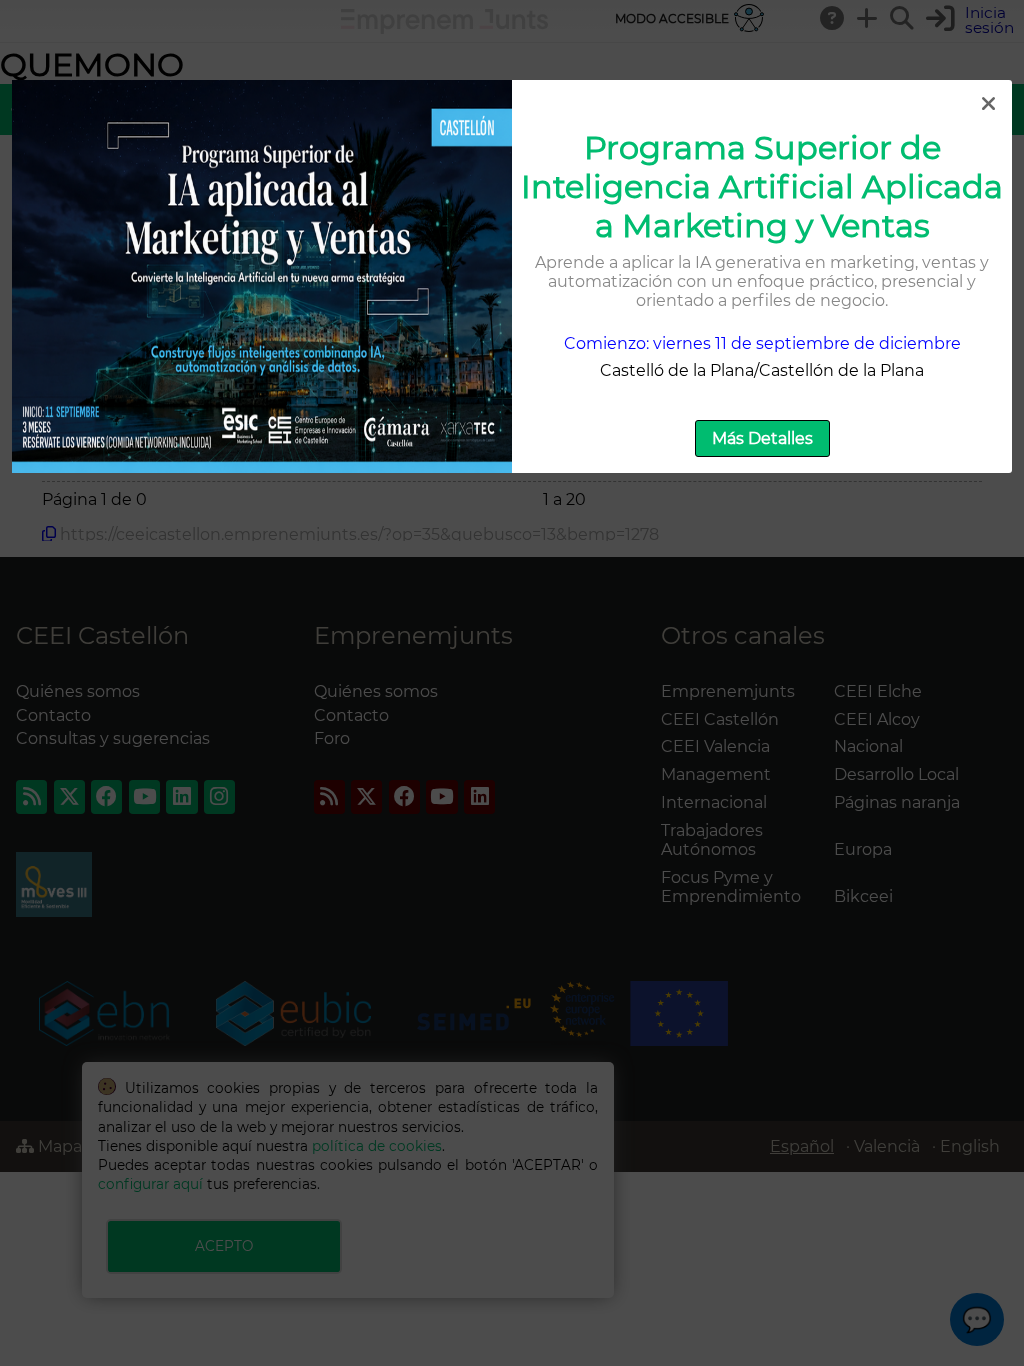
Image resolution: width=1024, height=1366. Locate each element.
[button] (988, 104)
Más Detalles (762, 438)
